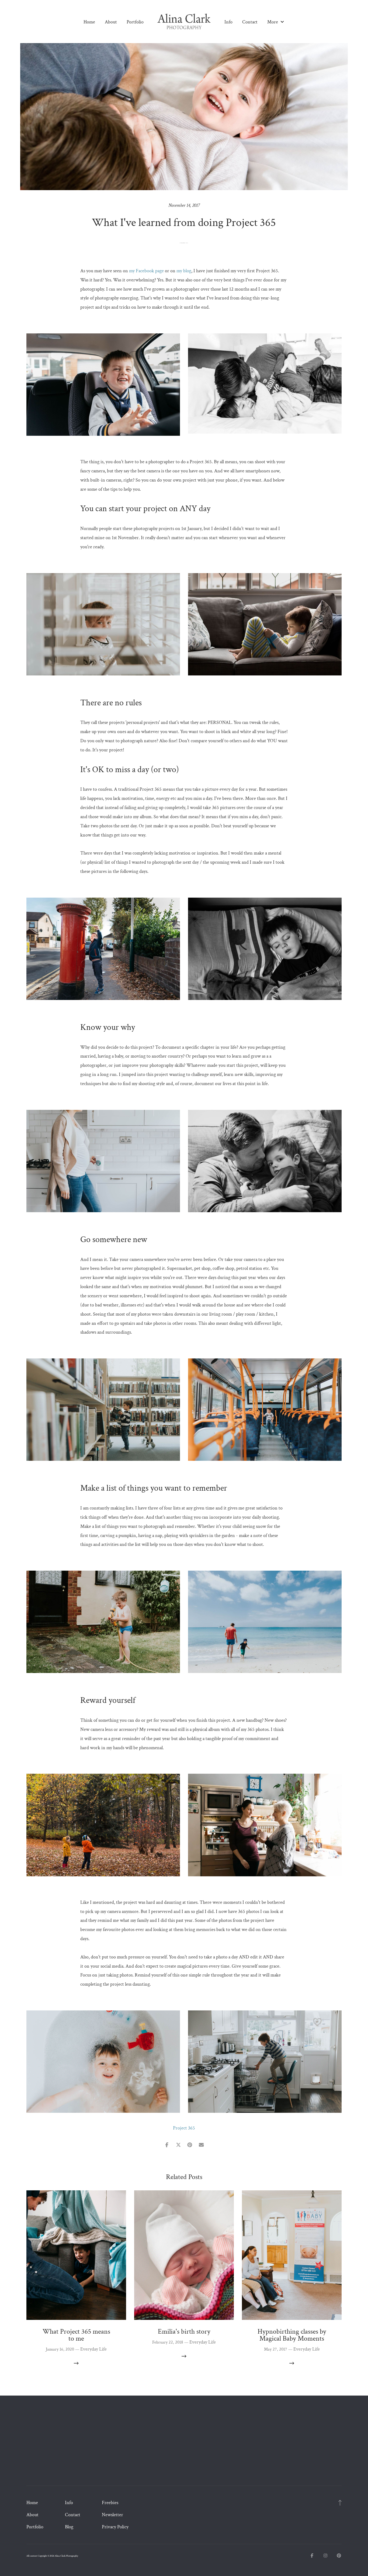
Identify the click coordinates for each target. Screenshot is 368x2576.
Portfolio (135, 22)
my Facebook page (146, 271)
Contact (250, 22)
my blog (184, 271)
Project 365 (184, 2128)
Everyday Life (184, 243)
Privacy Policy (115, 2527)
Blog (69, 2527)
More (273, 22)
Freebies (110, 2503)
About (111, 22)
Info (228, 22)
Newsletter (112, 2515)
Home (89, 22)
